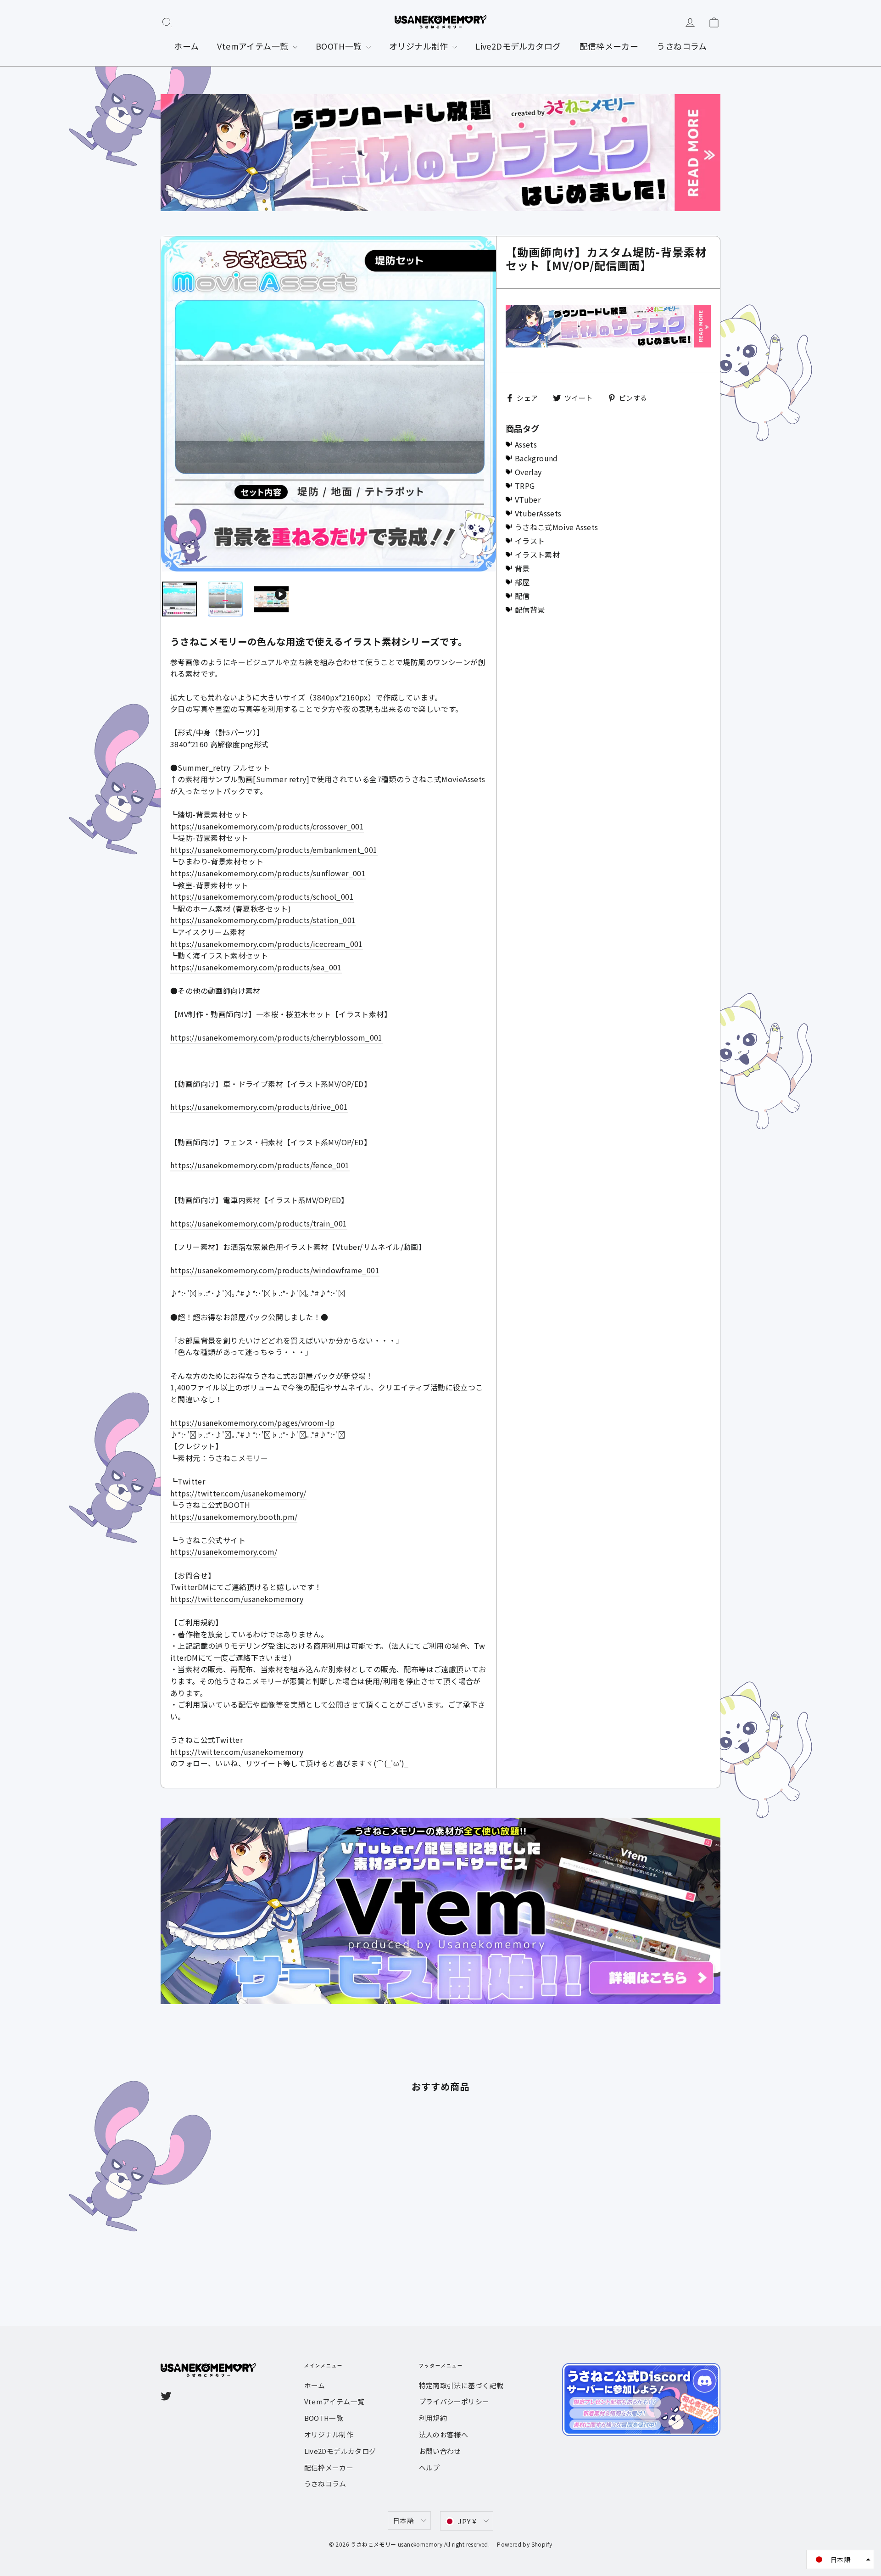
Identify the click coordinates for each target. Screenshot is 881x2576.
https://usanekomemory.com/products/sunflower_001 (268, 873)
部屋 (522, 582)
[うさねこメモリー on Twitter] (166, 2395)
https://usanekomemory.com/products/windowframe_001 (275, 1270)
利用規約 (433, 2418)
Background (536, 458)
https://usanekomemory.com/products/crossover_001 (267, 826)
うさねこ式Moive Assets (557, 527)
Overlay (528, 472)
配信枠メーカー (609, 46)
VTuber (528, 499)
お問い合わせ (440, 2451)
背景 (522, 568)
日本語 (403, 2520)
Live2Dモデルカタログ (518, 46)
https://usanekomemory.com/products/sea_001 (256, 967)
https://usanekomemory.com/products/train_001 (259, 1223)
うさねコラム (682, 46)
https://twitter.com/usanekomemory (237, 1599)
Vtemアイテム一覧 (254, 46)
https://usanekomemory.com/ (224, 1551)
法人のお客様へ (444, 2434)
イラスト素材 (537, 554)
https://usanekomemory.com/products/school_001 (262, 896)
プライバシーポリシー (454, 2401)
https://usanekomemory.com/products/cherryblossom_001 (276, 1037)
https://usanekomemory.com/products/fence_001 (260, 1165)
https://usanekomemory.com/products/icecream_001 (267, 944)
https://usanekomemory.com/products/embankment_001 (274, 850)
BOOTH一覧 (340, 46)
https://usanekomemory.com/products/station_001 (263, 920)
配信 (522, 596)
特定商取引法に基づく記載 (461, 2385)
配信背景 (530, 610)
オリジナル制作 (420, 46)
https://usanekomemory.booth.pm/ (234, 1517)
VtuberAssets (538, 513)
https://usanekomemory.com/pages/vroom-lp (252, 1422)
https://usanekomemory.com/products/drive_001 (259, 1107)
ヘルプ (429, 2467)
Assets (526, 444)
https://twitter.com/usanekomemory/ (238, 1493)
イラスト (530, 541)
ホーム (186, 46)
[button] (840, 2559)
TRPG (525, 486)
